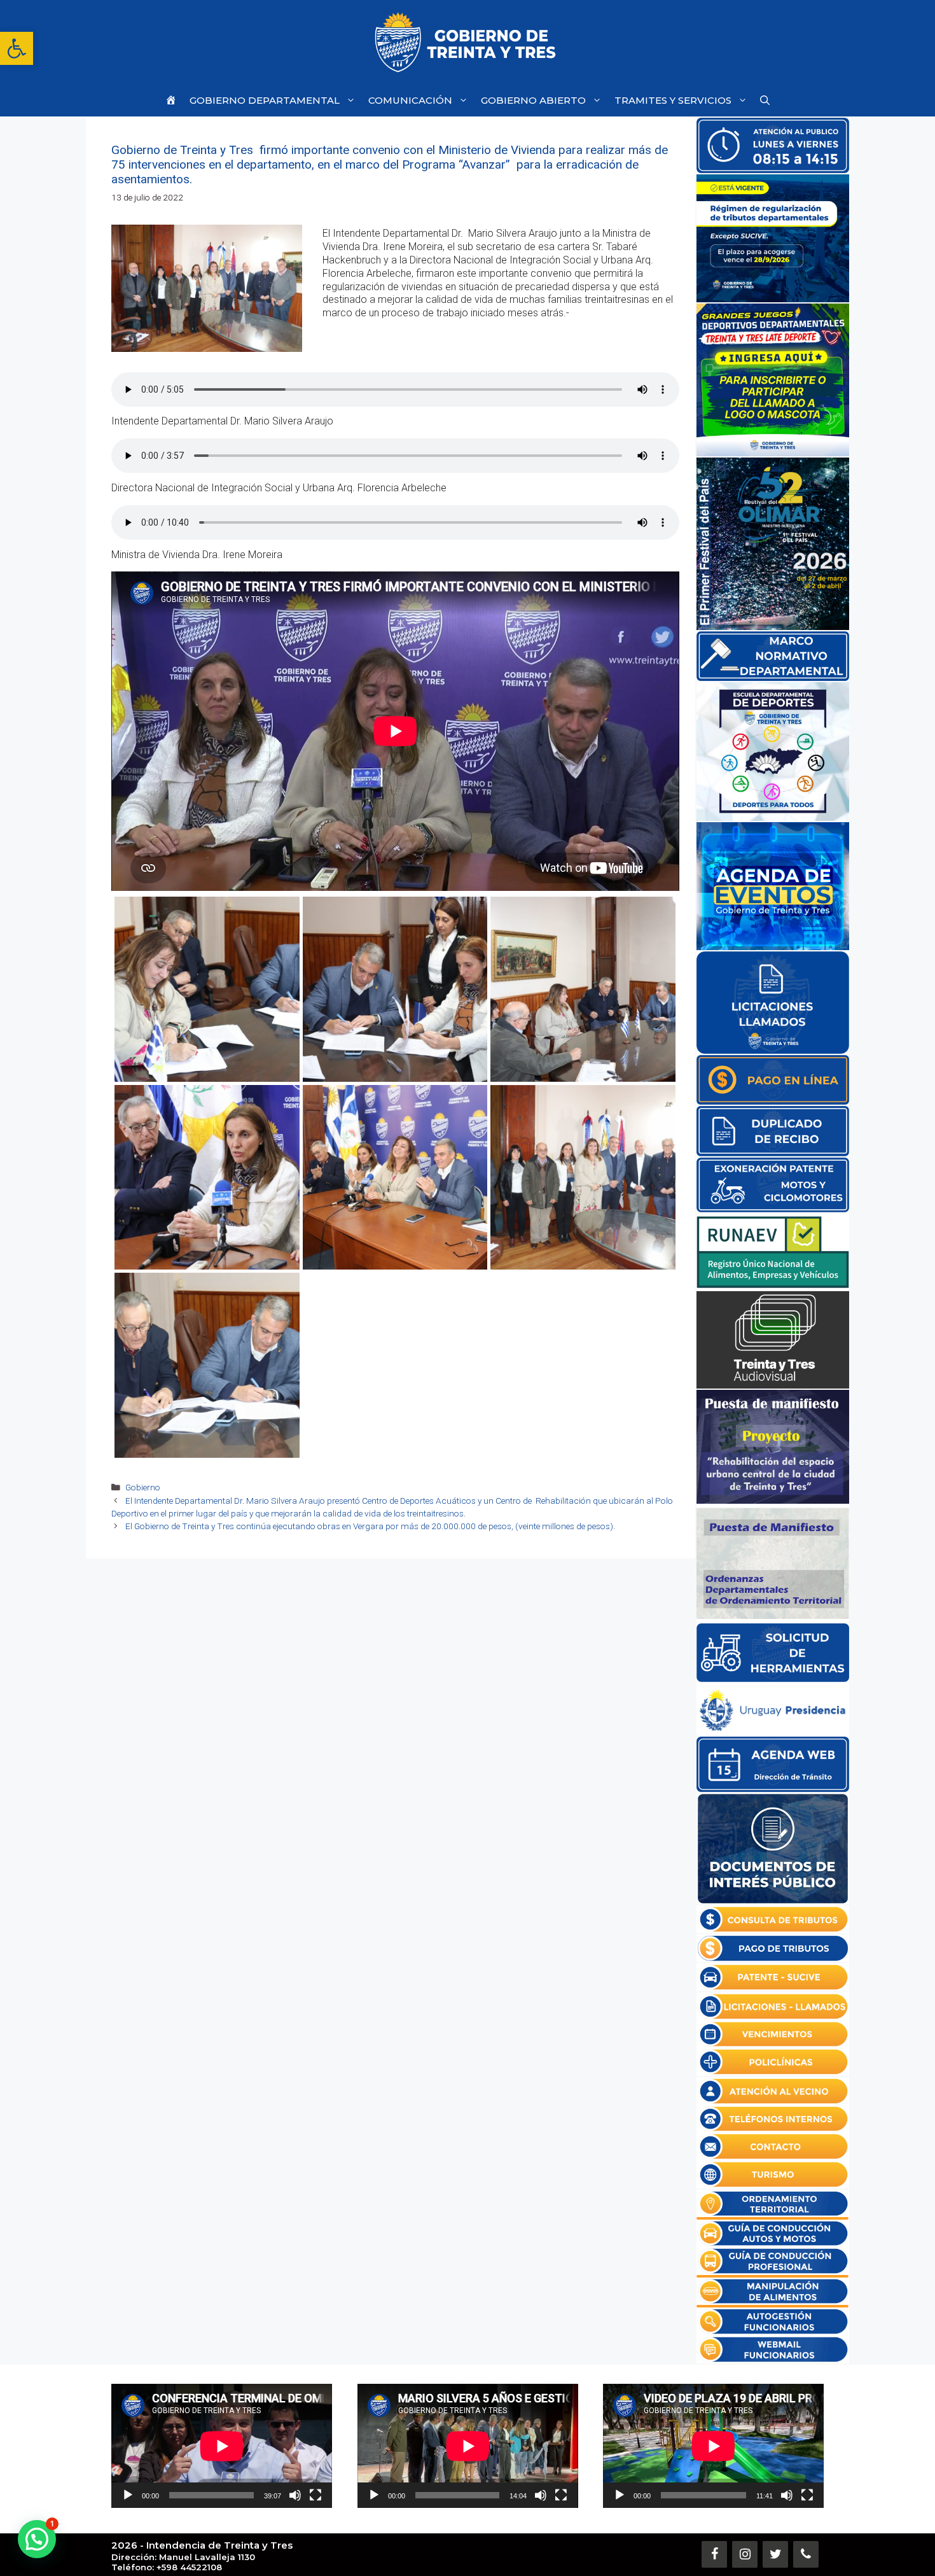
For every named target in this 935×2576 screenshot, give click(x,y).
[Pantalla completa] (315, 2495)
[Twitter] (775, 2554)
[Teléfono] (806, 2554)
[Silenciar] (295, 2495)
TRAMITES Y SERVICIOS (673, 100)
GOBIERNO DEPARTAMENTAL (265, 100)
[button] (17, 48)
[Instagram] (745, 2554)
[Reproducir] (128, 2495)
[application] (222, 2446)
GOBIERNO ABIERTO (533, 100)
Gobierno (143, 1487)
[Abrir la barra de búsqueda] (765, 100)
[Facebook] (714, 2554)
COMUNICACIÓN (410, 100)
